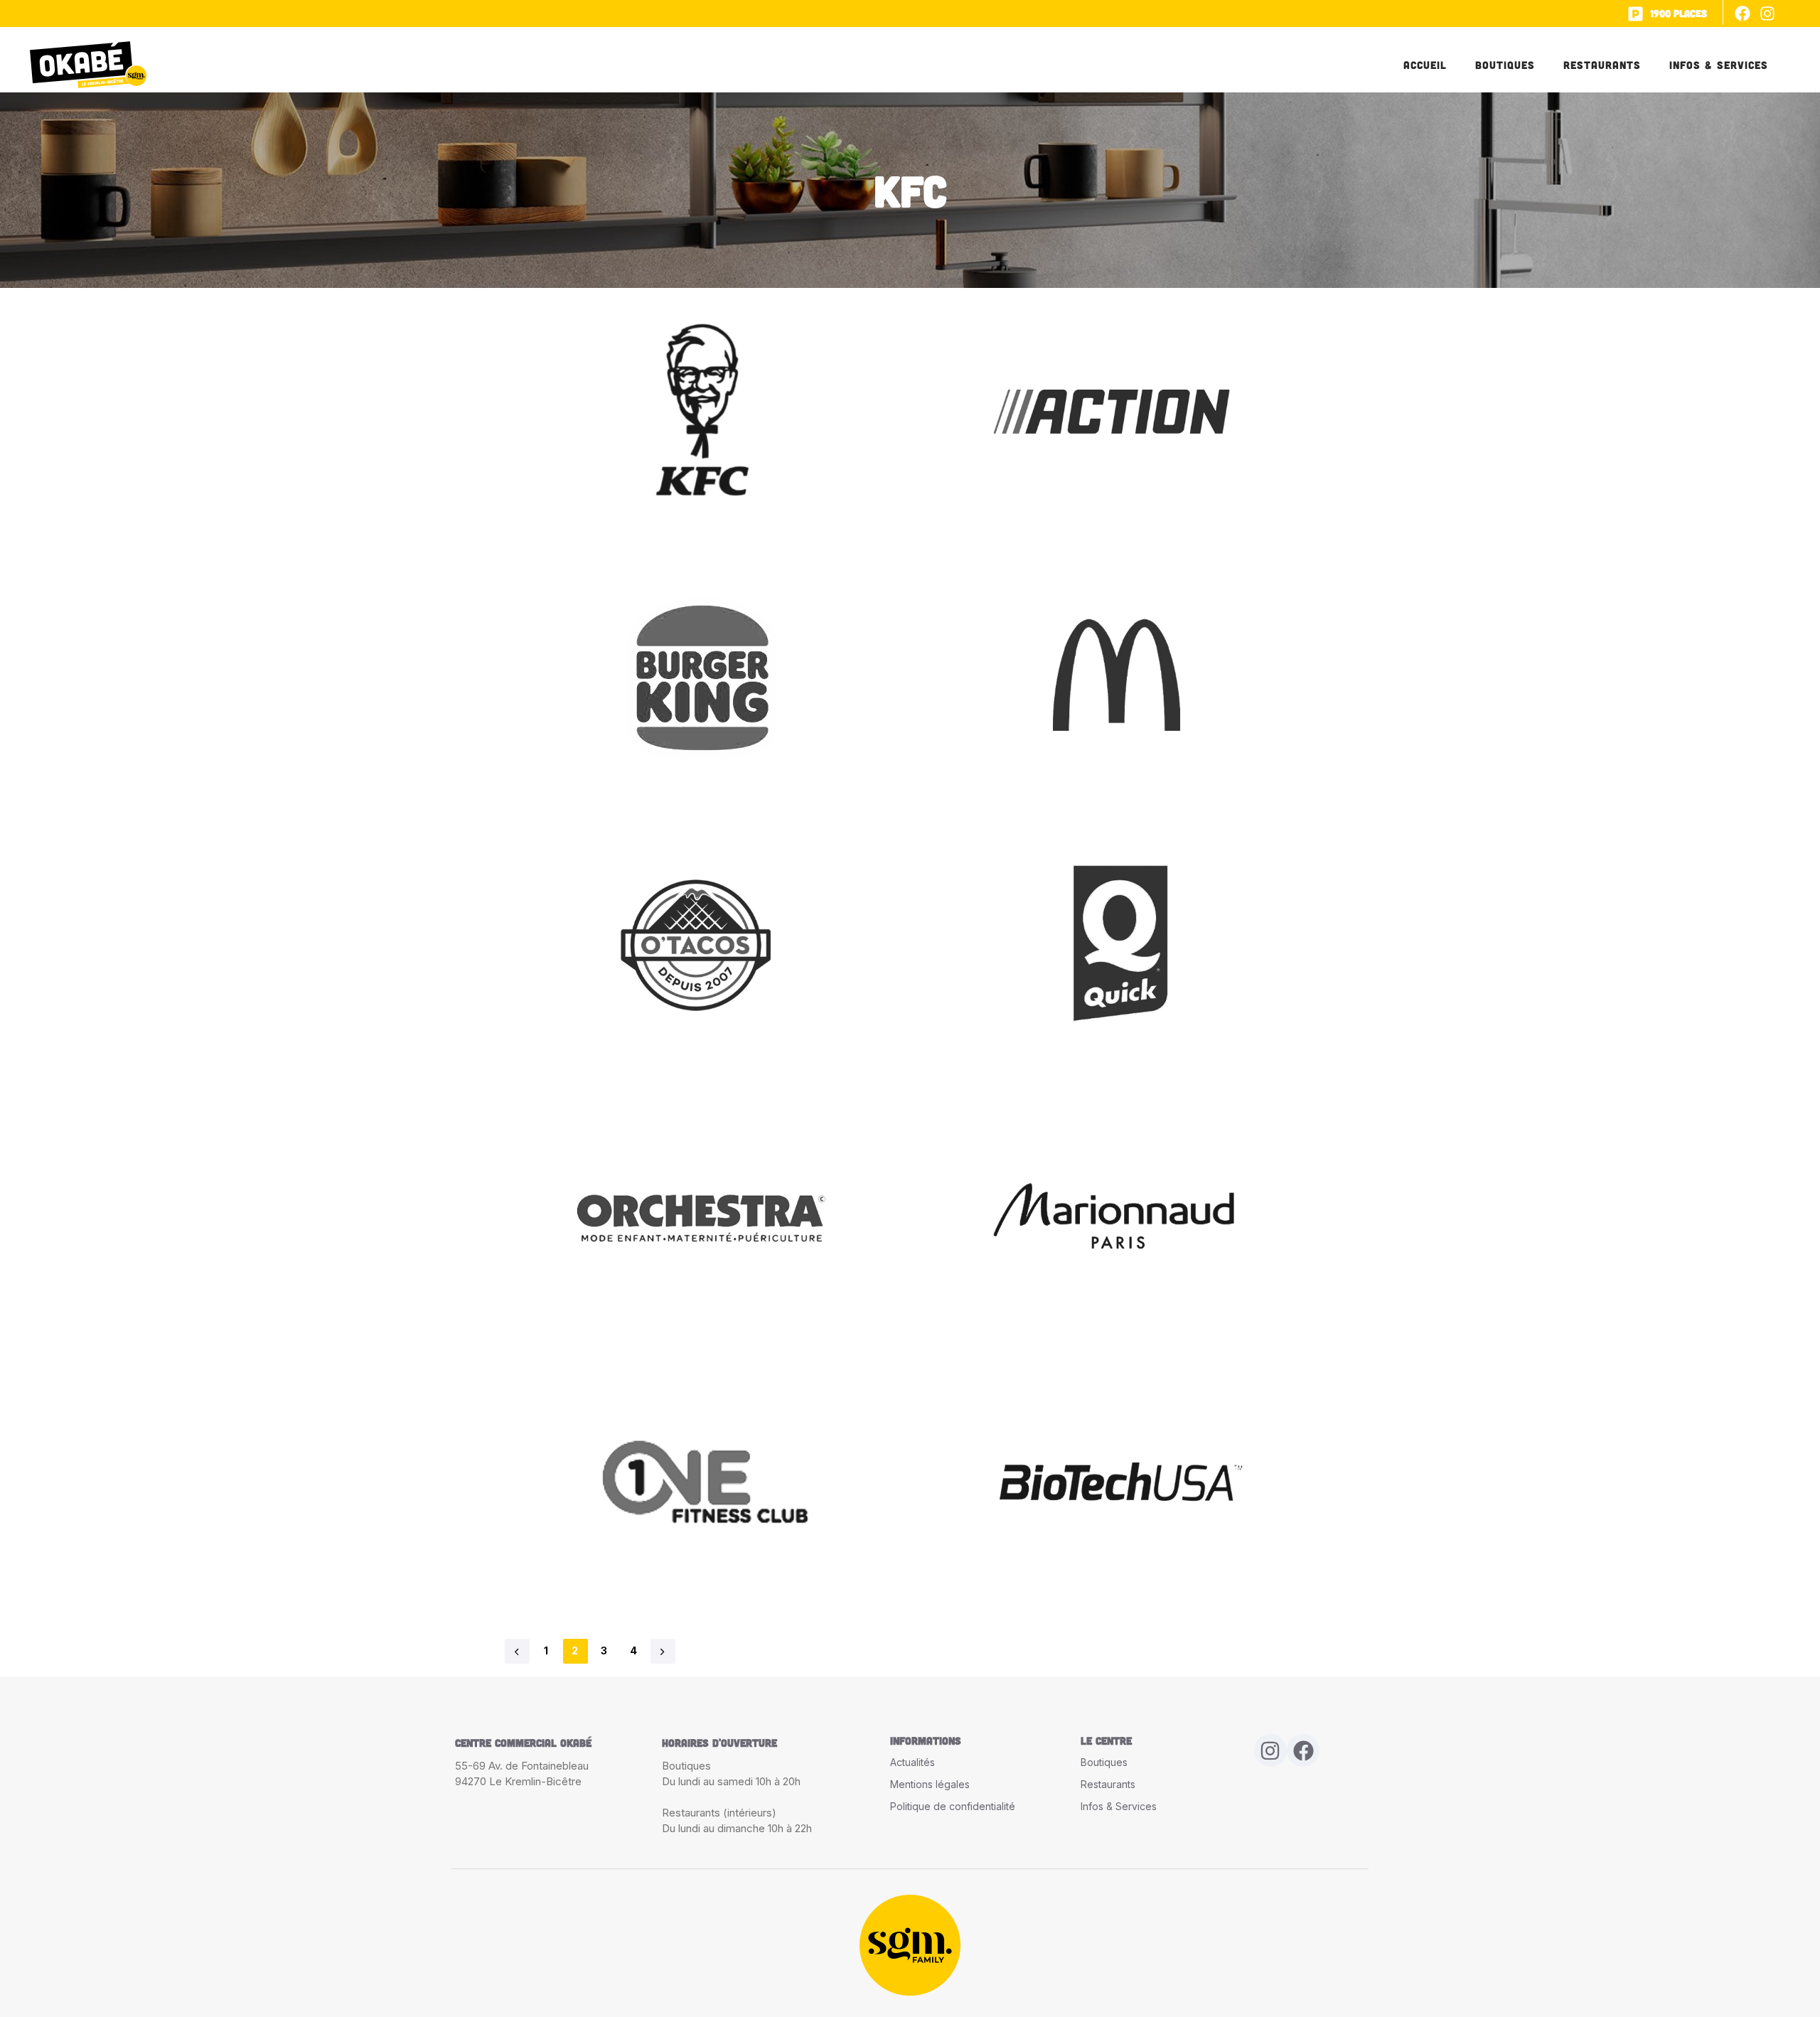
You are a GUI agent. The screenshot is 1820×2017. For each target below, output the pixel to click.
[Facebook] (1743, 13)
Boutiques (1505, 65)
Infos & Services (1719, 65)
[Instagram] (1768, 13)
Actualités (912, 1762)
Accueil (1425, 65)
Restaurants (1602, 65)
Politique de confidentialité (953, 1806)
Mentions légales (930, 1784)
